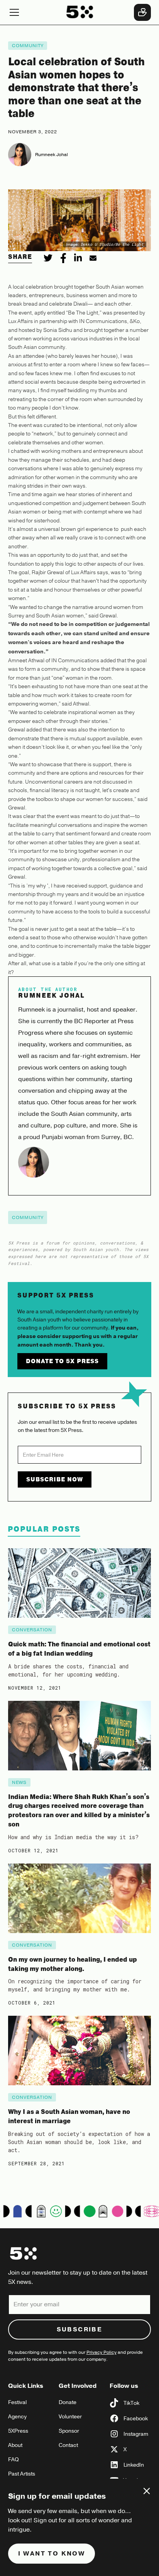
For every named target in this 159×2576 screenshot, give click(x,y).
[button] (33, 12)
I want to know (52, 2554)
